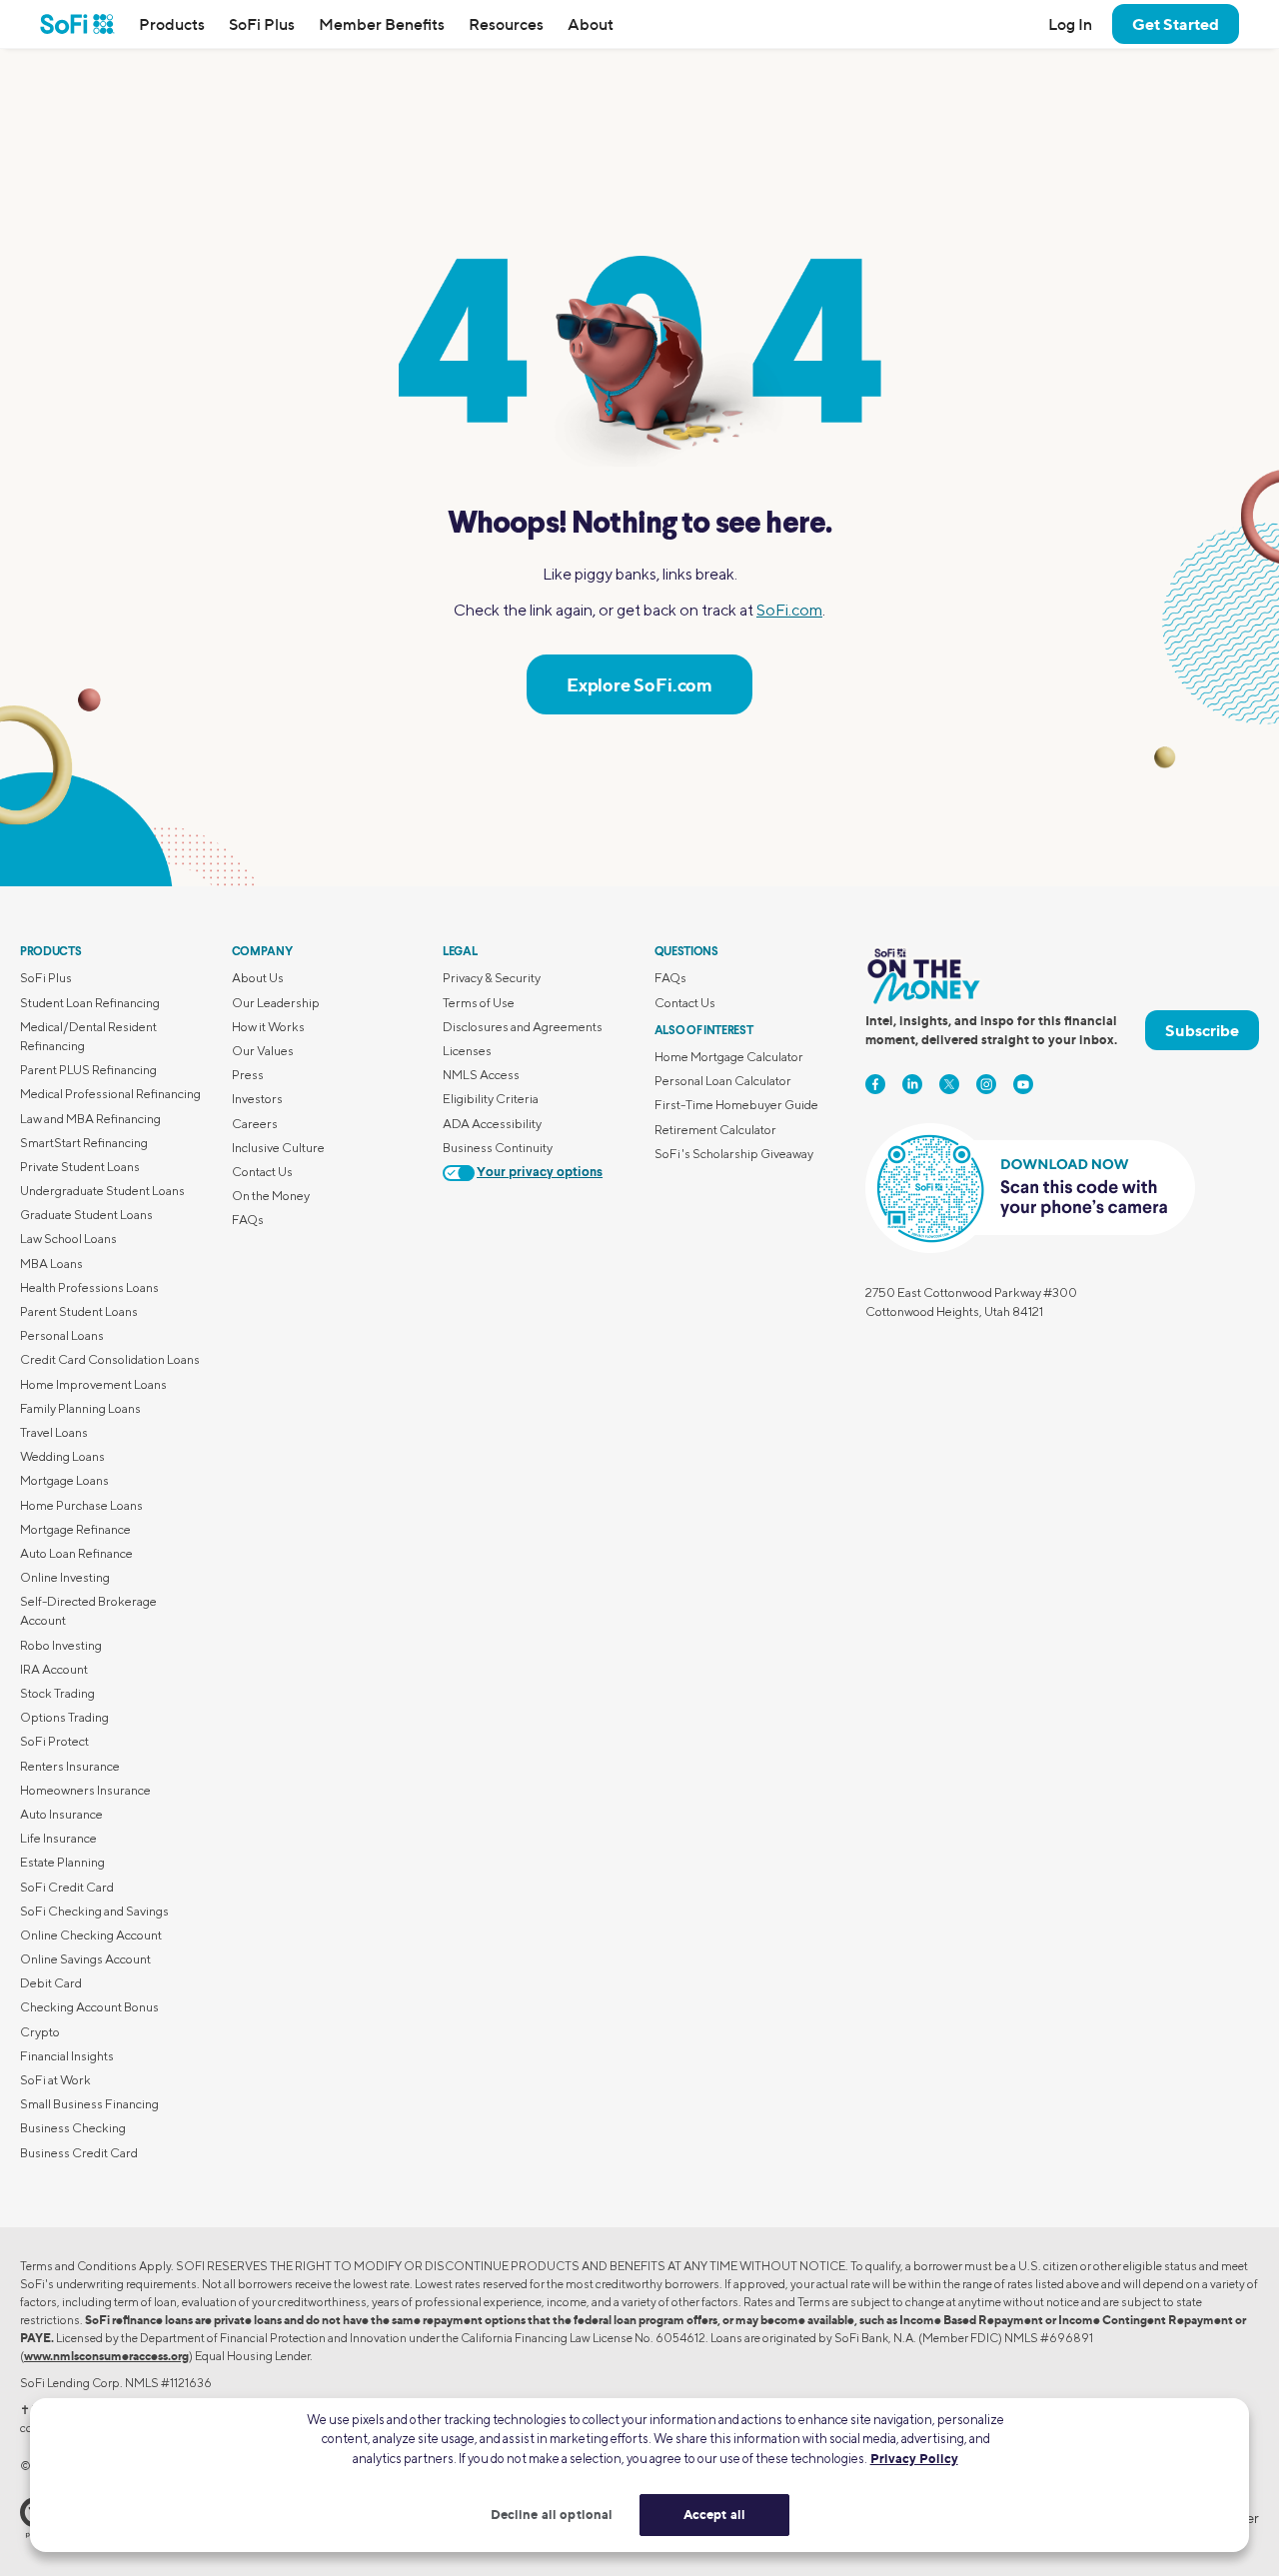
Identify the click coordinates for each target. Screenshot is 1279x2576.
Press (248, 1075)
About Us (258, 978)
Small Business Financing (89, 2104)
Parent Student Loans (79, 1311)
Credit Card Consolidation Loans (110, 1359)
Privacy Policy (914, 2458)
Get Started (1176, 24)
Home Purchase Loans (81, 1505)
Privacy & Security (492, 978)
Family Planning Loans (80, 1408)
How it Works (268, 1027)
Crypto (40, 2032)
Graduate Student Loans (86, 1215)
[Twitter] (949, 1084)
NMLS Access (481, 1075)
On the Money (271, 1196)
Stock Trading (57, 1693)
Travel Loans (54, 1432)
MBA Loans (51, 1264)
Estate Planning (62, 1862)
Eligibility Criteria (491, 1099)
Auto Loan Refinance (76, 1553)
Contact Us (262, 1172)
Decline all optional (552, 2514)
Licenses (467, 1051)
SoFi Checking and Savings (94, 1911)
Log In (1070, 24)
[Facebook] (875, 1084)
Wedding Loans (62, 1456)
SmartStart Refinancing (84, 1143)
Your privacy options (540, 1173)
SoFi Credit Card (67, 1887)
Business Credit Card (79, 2153)
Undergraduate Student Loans (102, 1191)
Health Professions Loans (89, 1288)
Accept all (714, 2514)
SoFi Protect (54, 1741)
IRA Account (54, 1669)
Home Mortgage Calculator (729, 1057)
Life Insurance (58, 1838)
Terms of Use (479, 1003)
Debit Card (51, 1983)
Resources (506, 24)
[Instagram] (986, 1084)
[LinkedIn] (912, 1084)
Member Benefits (382, 24)
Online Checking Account (91, 1935)
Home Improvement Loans (93, 1384)
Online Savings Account (85, 1959)
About (591, 24)
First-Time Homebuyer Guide (736, 1105)
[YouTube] (1023, 1084)
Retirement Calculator (715, 1130)
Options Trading (64, 1717)
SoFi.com (789, 610)
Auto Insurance (61, 1814)
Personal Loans (62, 1335)
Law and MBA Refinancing (90, 1119)
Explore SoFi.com (639, 684)
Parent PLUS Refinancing (88, 1070)
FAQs (248, 1220)
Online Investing (65, 1577)
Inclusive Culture (278, 1148)
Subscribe (1202, 1030)
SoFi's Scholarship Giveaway (734, 1154)
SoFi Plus (262, 24)
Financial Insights (67, 2056)
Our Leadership (276, 1003)
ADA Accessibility (492, 1124)
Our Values (263, 1051)
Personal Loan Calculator (723, 1081)
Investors (257, 1099)
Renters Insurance (70, 1766)
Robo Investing (61, 1645)
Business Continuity (498, 1148)
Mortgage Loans (64, 1480)
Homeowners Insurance (85, 1790)
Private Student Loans (80, 1167)
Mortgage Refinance (75, 1529)
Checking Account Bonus (89, 2007)
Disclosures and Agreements (523, 1027)
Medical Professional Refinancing (110, 1094)
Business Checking (73, 2128)
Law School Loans (68, 1239)
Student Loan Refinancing (90, 1003)
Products (172, 24)
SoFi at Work (55, 2080)
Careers (255, 1124)
